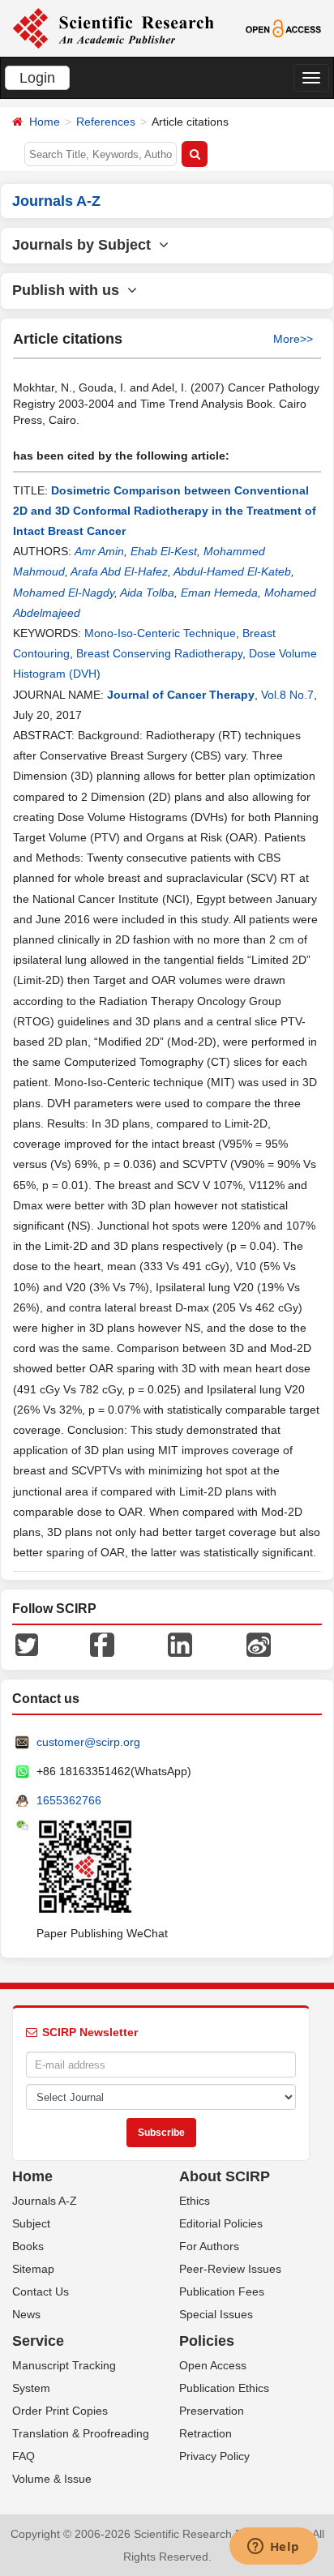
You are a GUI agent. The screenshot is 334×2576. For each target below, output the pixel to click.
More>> (293, 339)
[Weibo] (259, 1644)
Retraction (206, 2433)
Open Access (213, 2365)
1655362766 (69, 1800)
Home (45, 122)
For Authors (209, 2246)
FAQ (24, 2456)
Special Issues (216, 2314)
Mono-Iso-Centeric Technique (160, 633)
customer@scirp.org (88, 1742)
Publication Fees (222, 2291)
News (26, 2314)
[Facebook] (102, 1644)
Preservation (212, 2411)
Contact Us (41, 2291)
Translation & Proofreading (81, 2433)
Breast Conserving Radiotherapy (159, 653)
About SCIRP (225, 2176)
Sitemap (33, 2269)
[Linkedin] (180, 1644)
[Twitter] (27, 1644)
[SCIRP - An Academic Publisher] (113, 28)
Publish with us (70, 290)
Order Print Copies (60, 2411)
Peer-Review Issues (230, 2269)
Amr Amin (99, 551)
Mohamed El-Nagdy (64, 593)
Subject (31, 2223)
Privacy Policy (214, 2456)
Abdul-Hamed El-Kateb (232, 571)
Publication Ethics (224, 2388)
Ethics (195, 2201)
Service (38, 2341)
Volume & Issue (52, 2479)
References (106, 122)
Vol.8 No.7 (287, 695)
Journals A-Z (45, 2201)
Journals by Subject (86, 245)
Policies (207, 2341)
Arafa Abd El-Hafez (119, 571)
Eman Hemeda (219, 593)
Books (28, 2246)
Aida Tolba (147, 593)
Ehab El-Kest (164, 551)
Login (37, 78)
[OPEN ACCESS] (284, 28)
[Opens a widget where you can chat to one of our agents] (273, 2548)
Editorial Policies (221, 2223)
